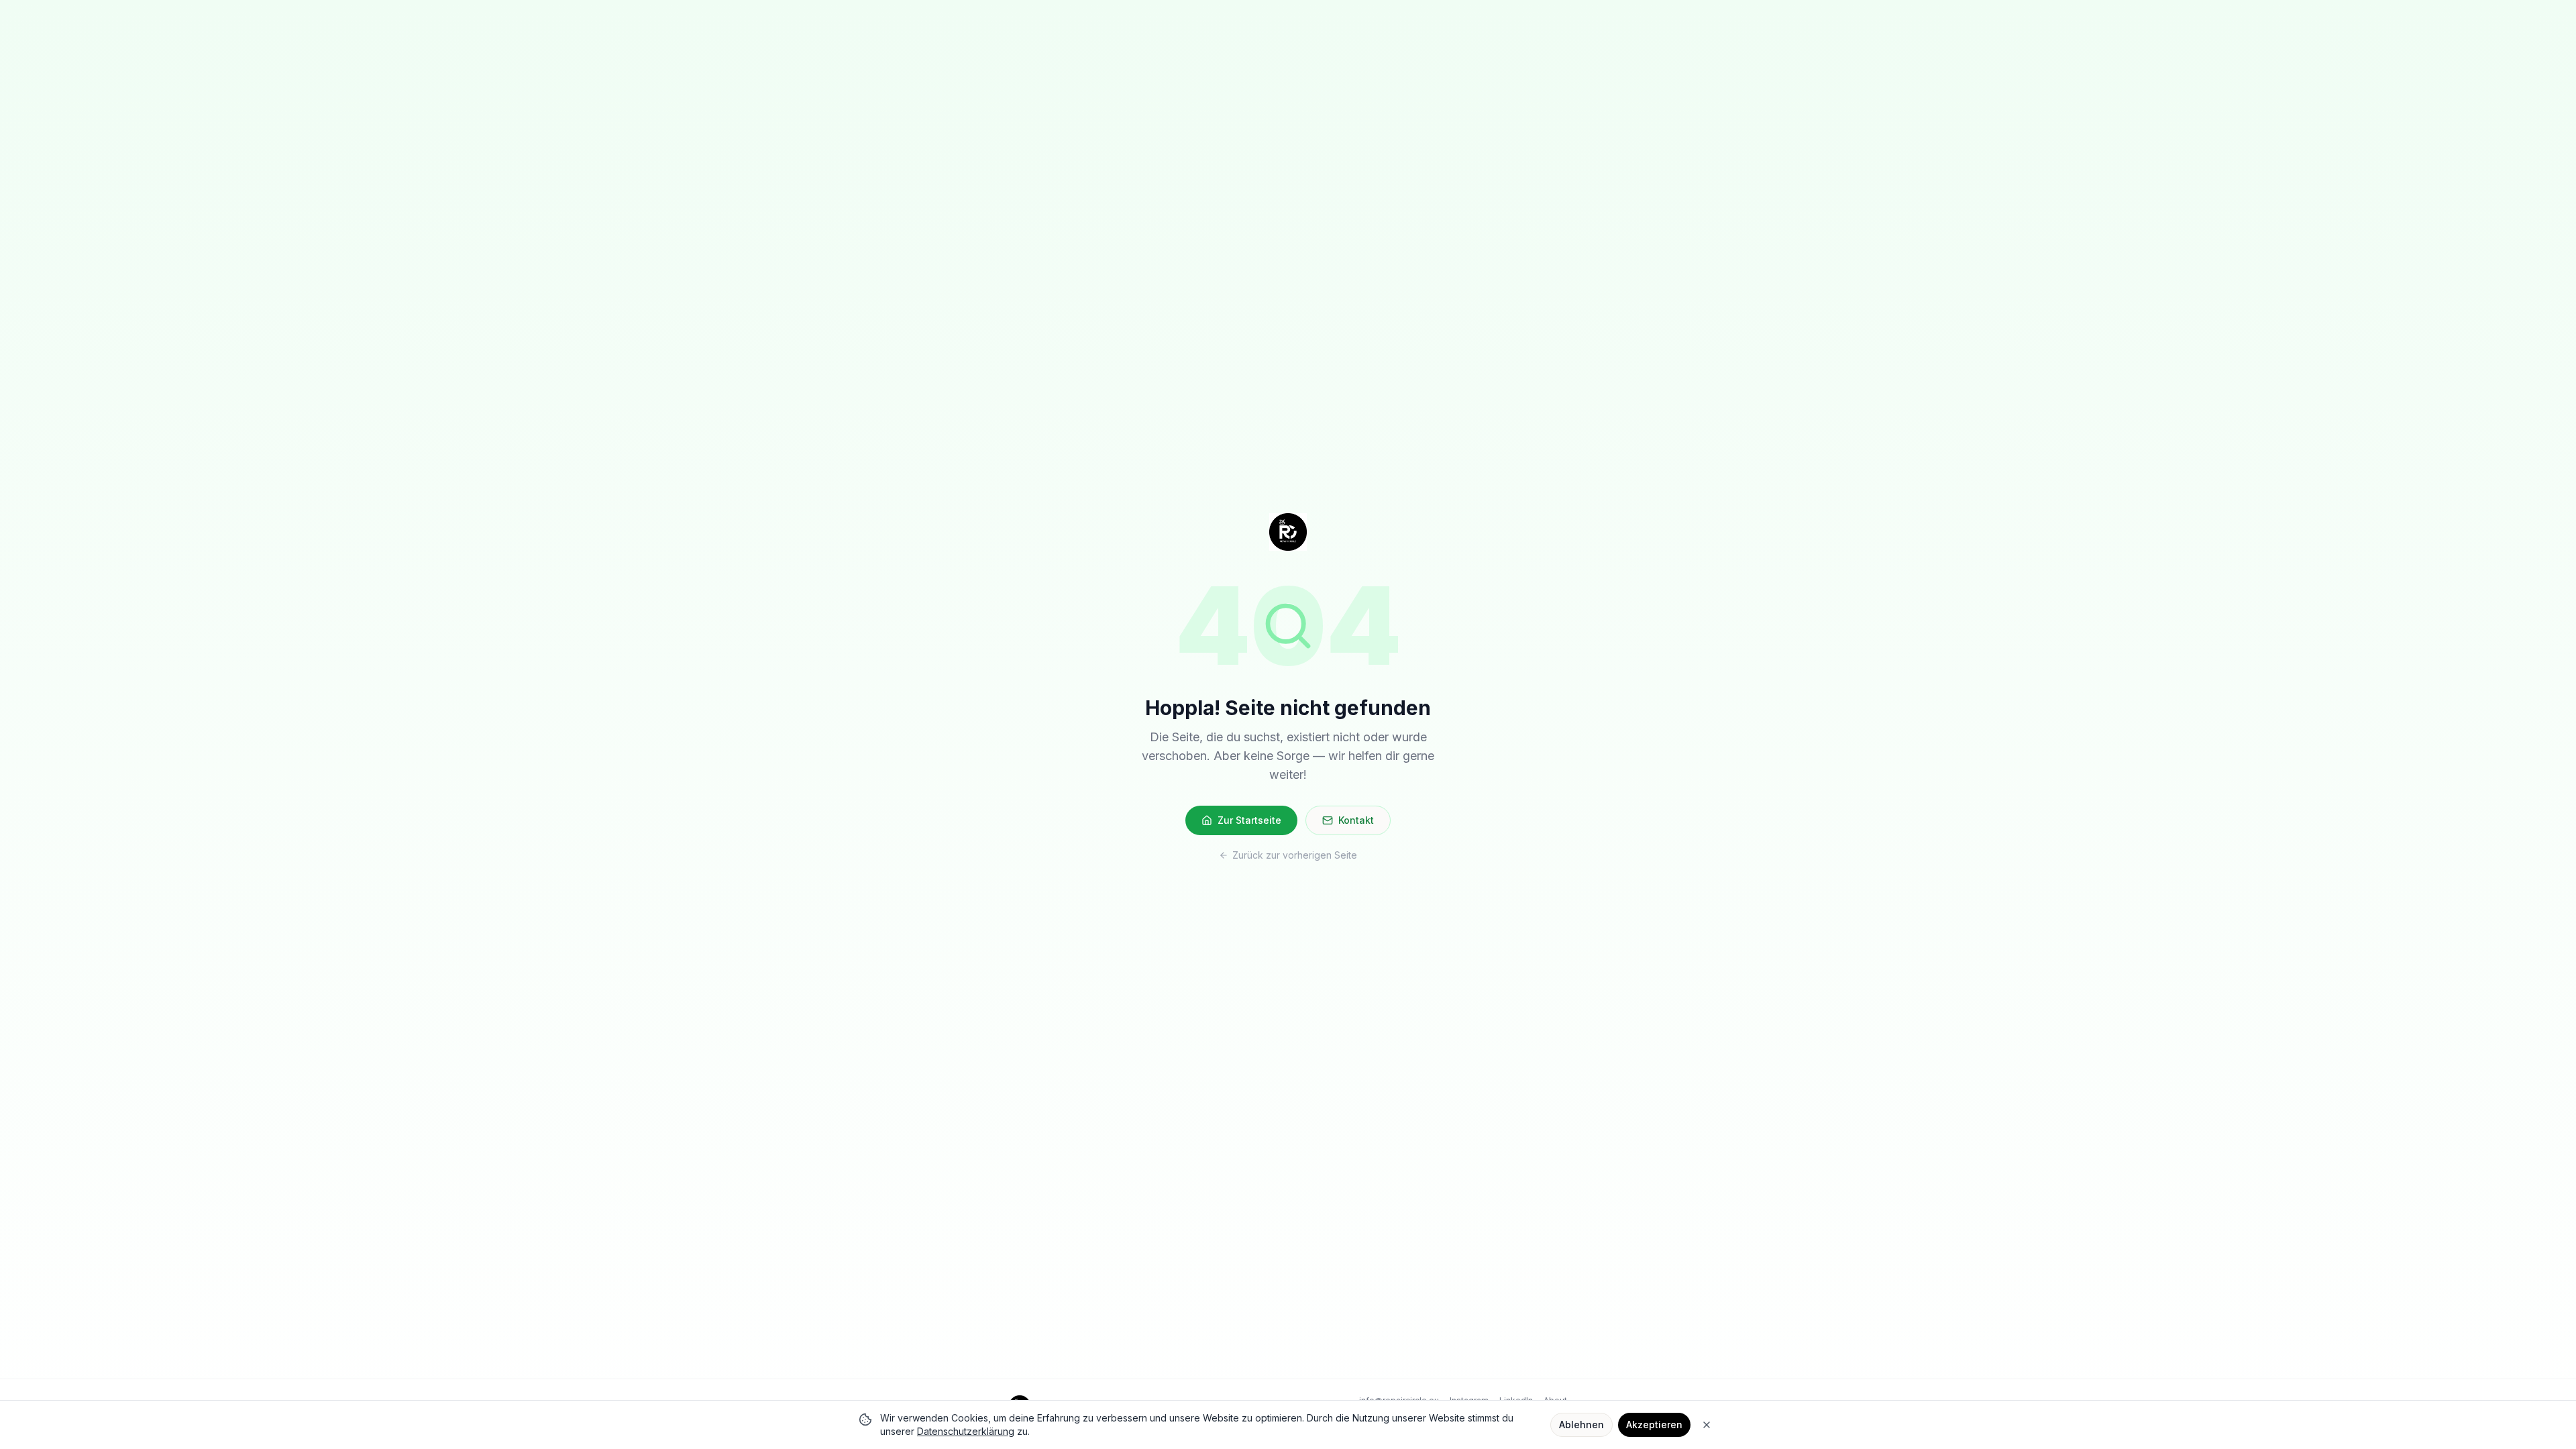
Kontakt (1356, 820)
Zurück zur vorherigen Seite (1295, 855)
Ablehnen (1581, 1425)
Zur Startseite (1249, 820)
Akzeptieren (1654, 1425)
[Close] (1707, 1425)
